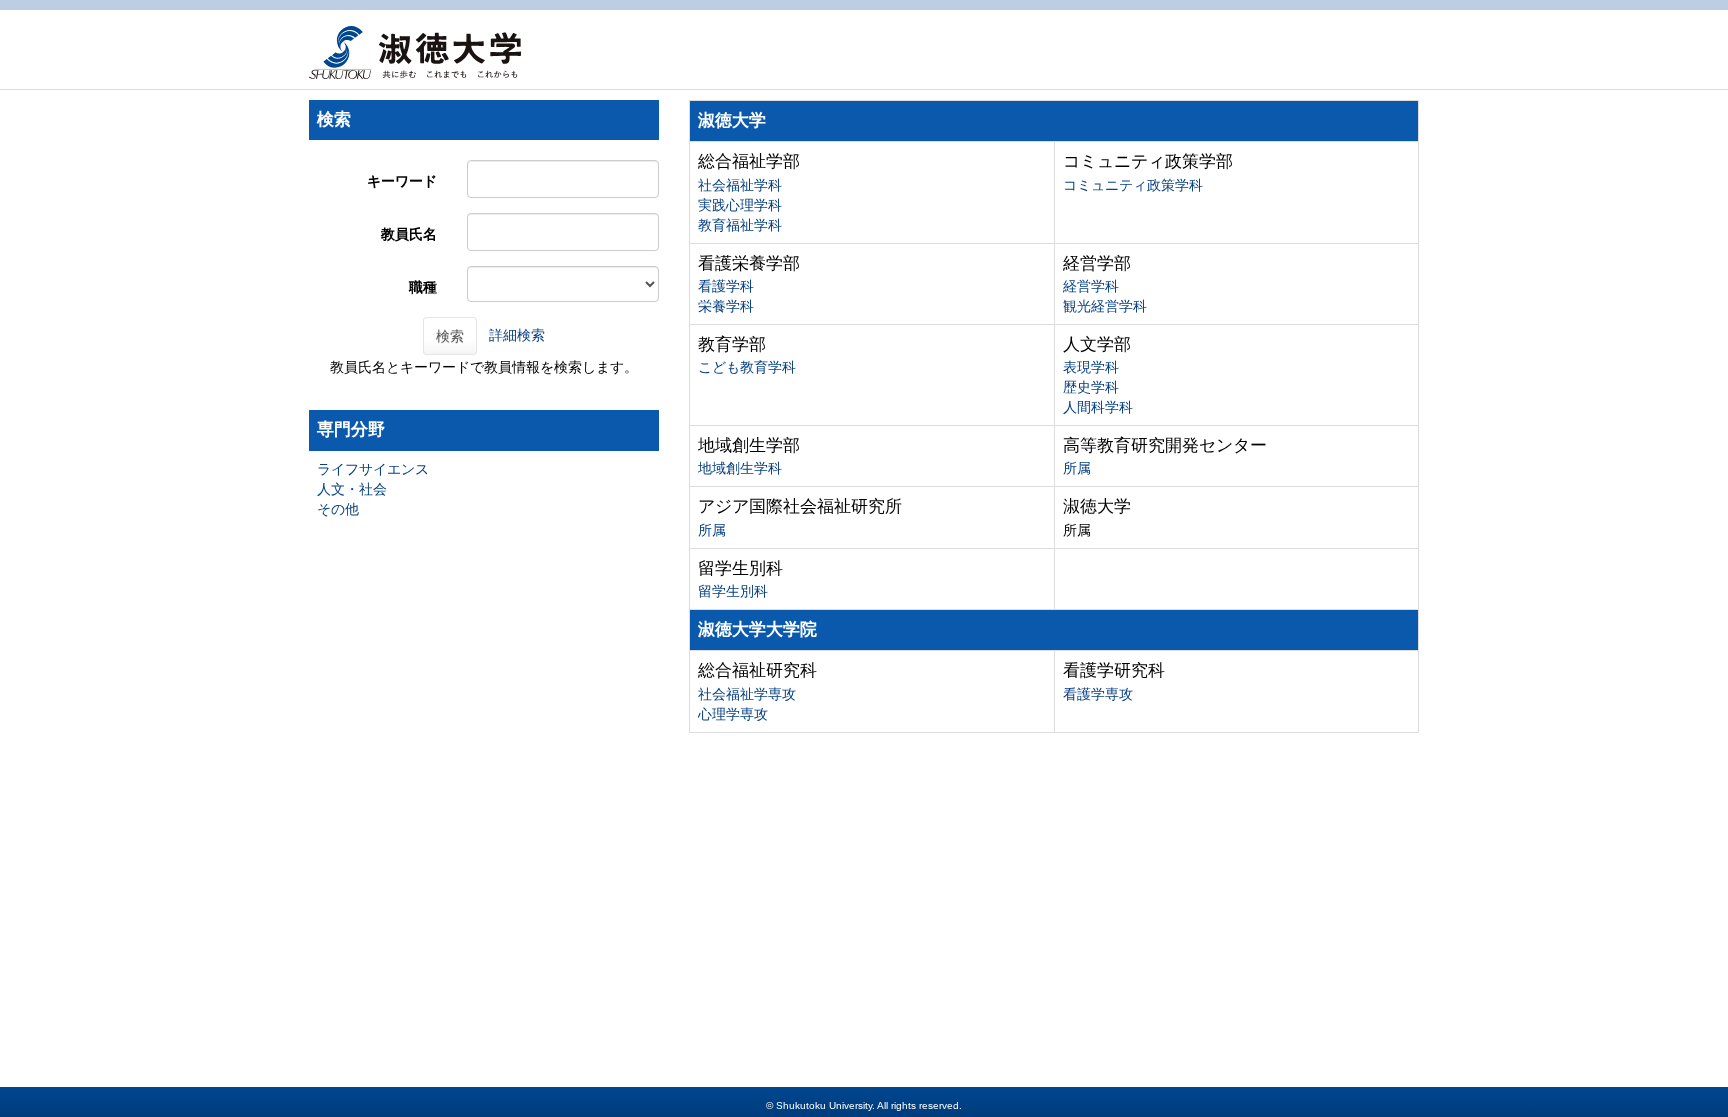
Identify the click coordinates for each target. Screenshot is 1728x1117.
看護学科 (726, 286)
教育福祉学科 (740, 225)
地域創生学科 (740, 468)
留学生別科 (733, 591)
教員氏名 (409, 234)
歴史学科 (1091, 387)
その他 (338, 509)
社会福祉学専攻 (747, 694)
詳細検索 (517, 335)
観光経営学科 (1105, 306)
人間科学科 (1098, 407)
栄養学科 (726, 306)
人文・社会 (352, 489)
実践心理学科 (740, 205)
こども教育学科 (747, 367)
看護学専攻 (1098, 694)
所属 (1077, 468)
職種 (423, 287)
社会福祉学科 (740, 185)
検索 (450, 336)
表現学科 (1091, 367)
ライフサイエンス (373, 469)
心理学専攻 (733, 714)
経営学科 (1091, 286)
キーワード (402, 181)
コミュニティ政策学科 (1133, 185)
